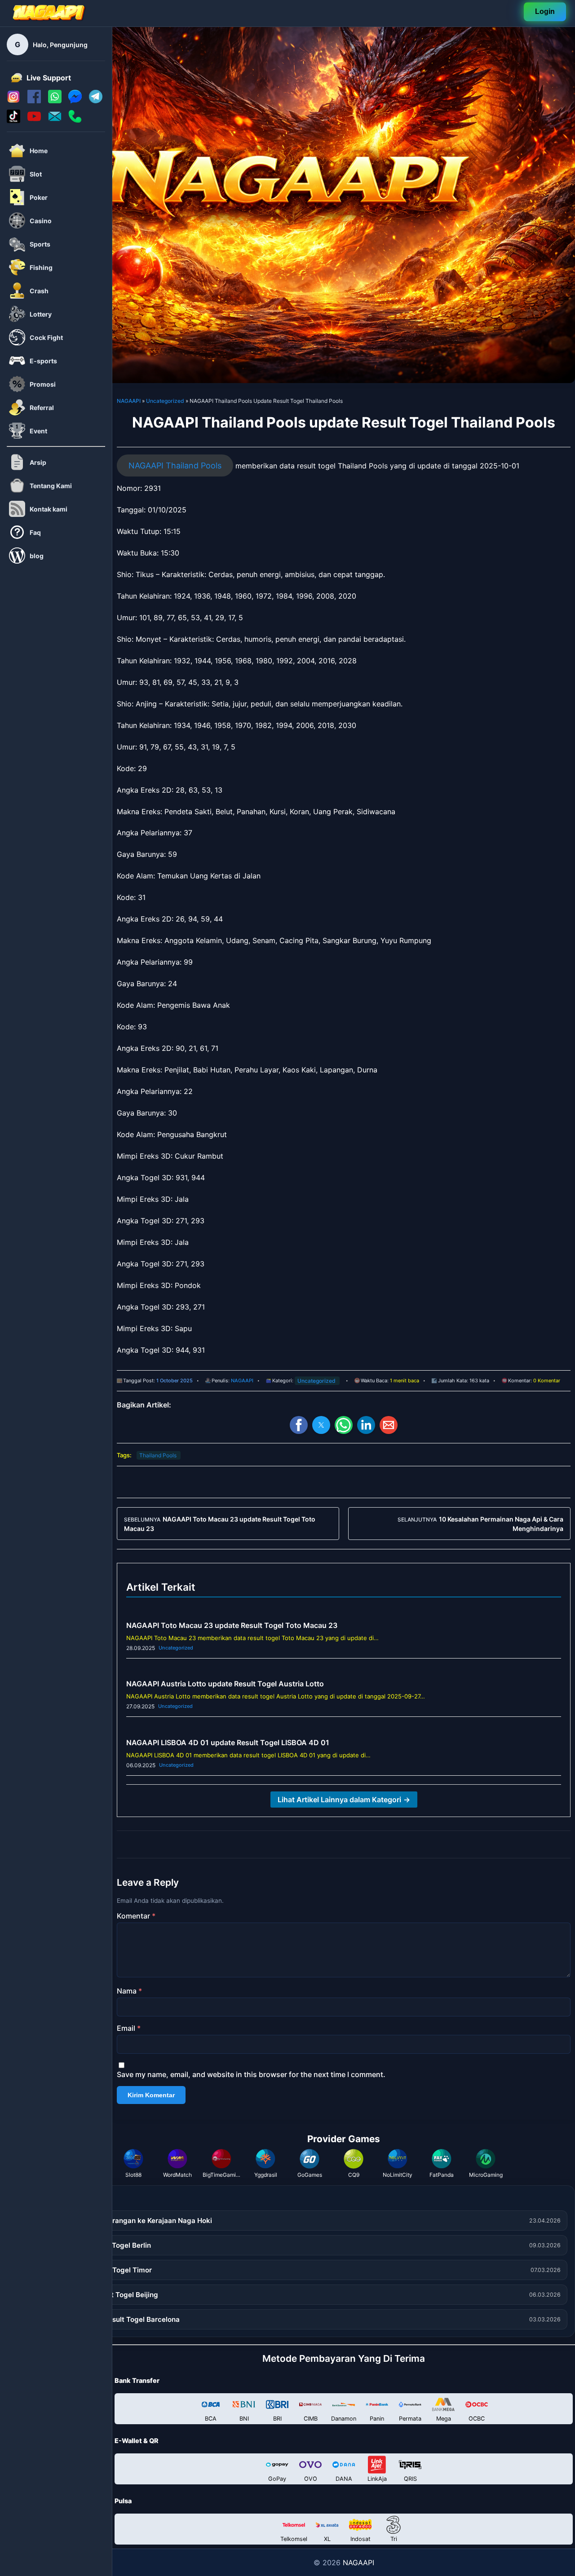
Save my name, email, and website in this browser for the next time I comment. (251, 2074)
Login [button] (545, 11)
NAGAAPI (129, 401)
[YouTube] (34, 120)
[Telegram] (96, 101)
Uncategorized (165, 401)
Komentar (136, 1916)
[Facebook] (34, 101)
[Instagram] (13, 101)
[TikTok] (13, 120)
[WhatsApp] (55, 101)
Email (129, 2028)
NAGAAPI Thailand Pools (175, 465)
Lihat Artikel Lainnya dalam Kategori (344, 1800)
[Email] (55, 120)
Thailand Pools (158, 1455)
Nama (129, 1991)
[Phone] (75, 120)
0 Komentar (547, 1381)
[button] (299, 1425)
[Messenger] (75, 101)
